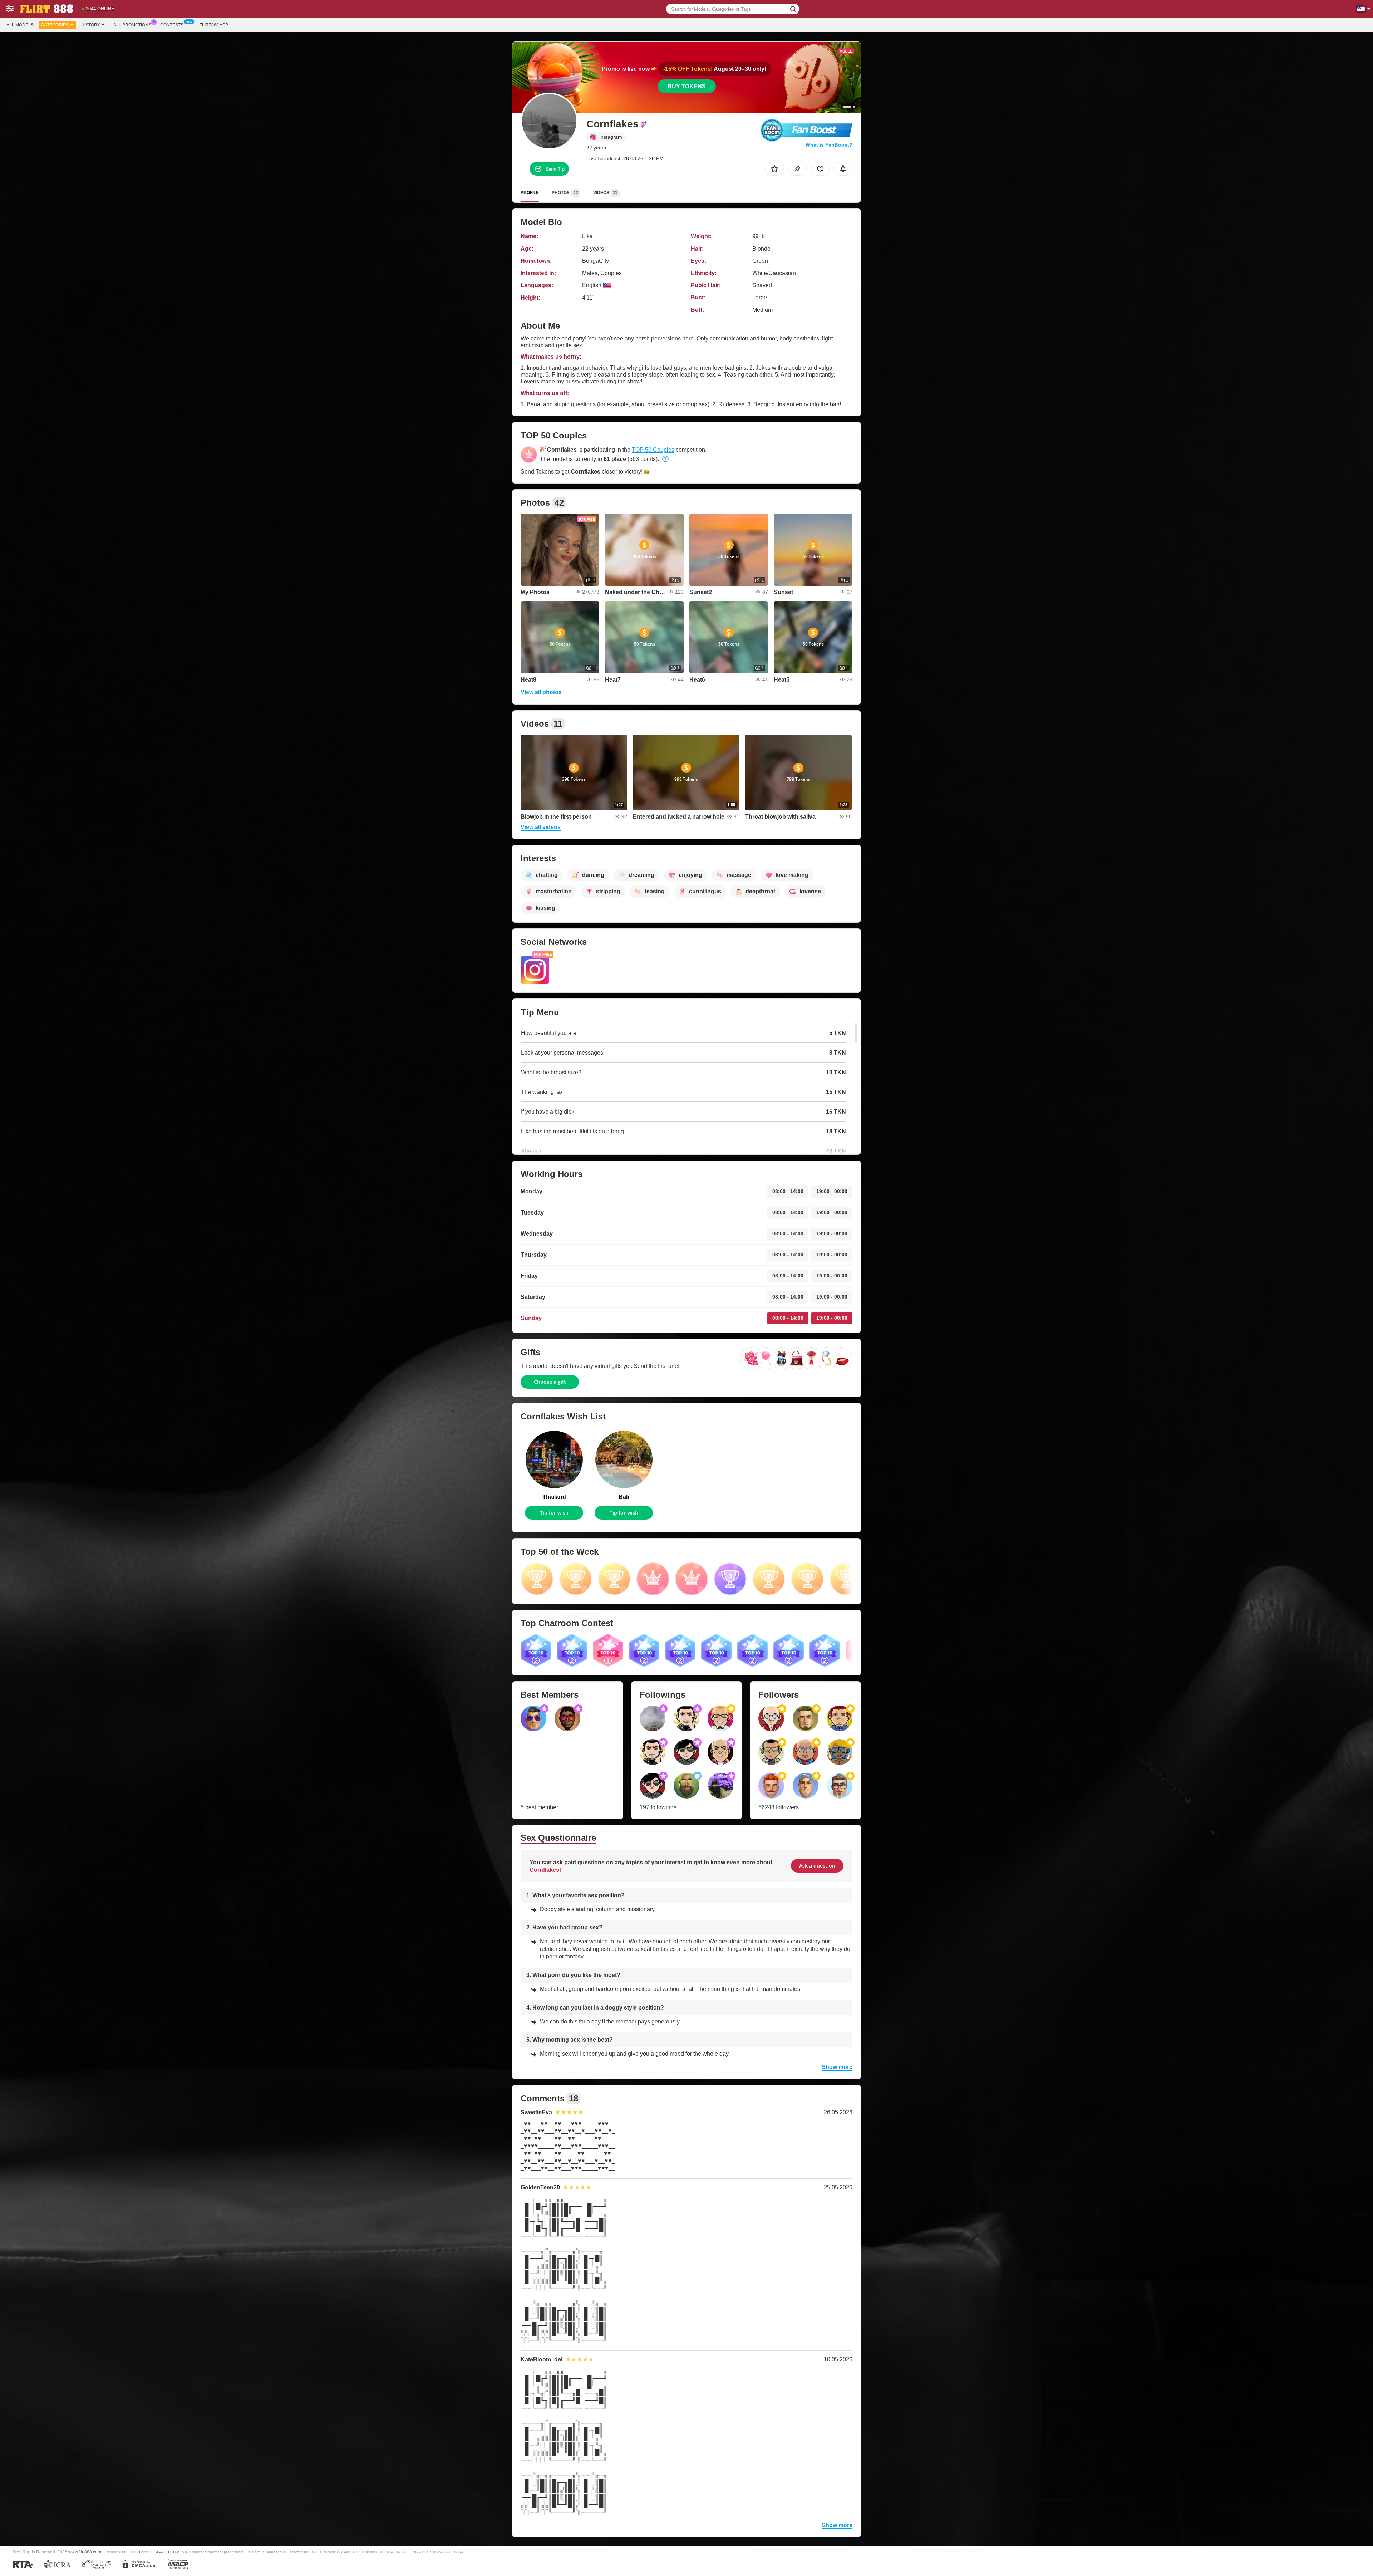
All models (20, 25)
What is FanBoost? (829, 145)
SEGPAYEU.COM (164, 2552)
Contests (172, 25)
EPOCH (133, 2552)
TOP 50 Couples (653, 450)
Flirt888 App (214, 25)
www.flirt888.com (85, 2552)
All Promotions (132, 25)
